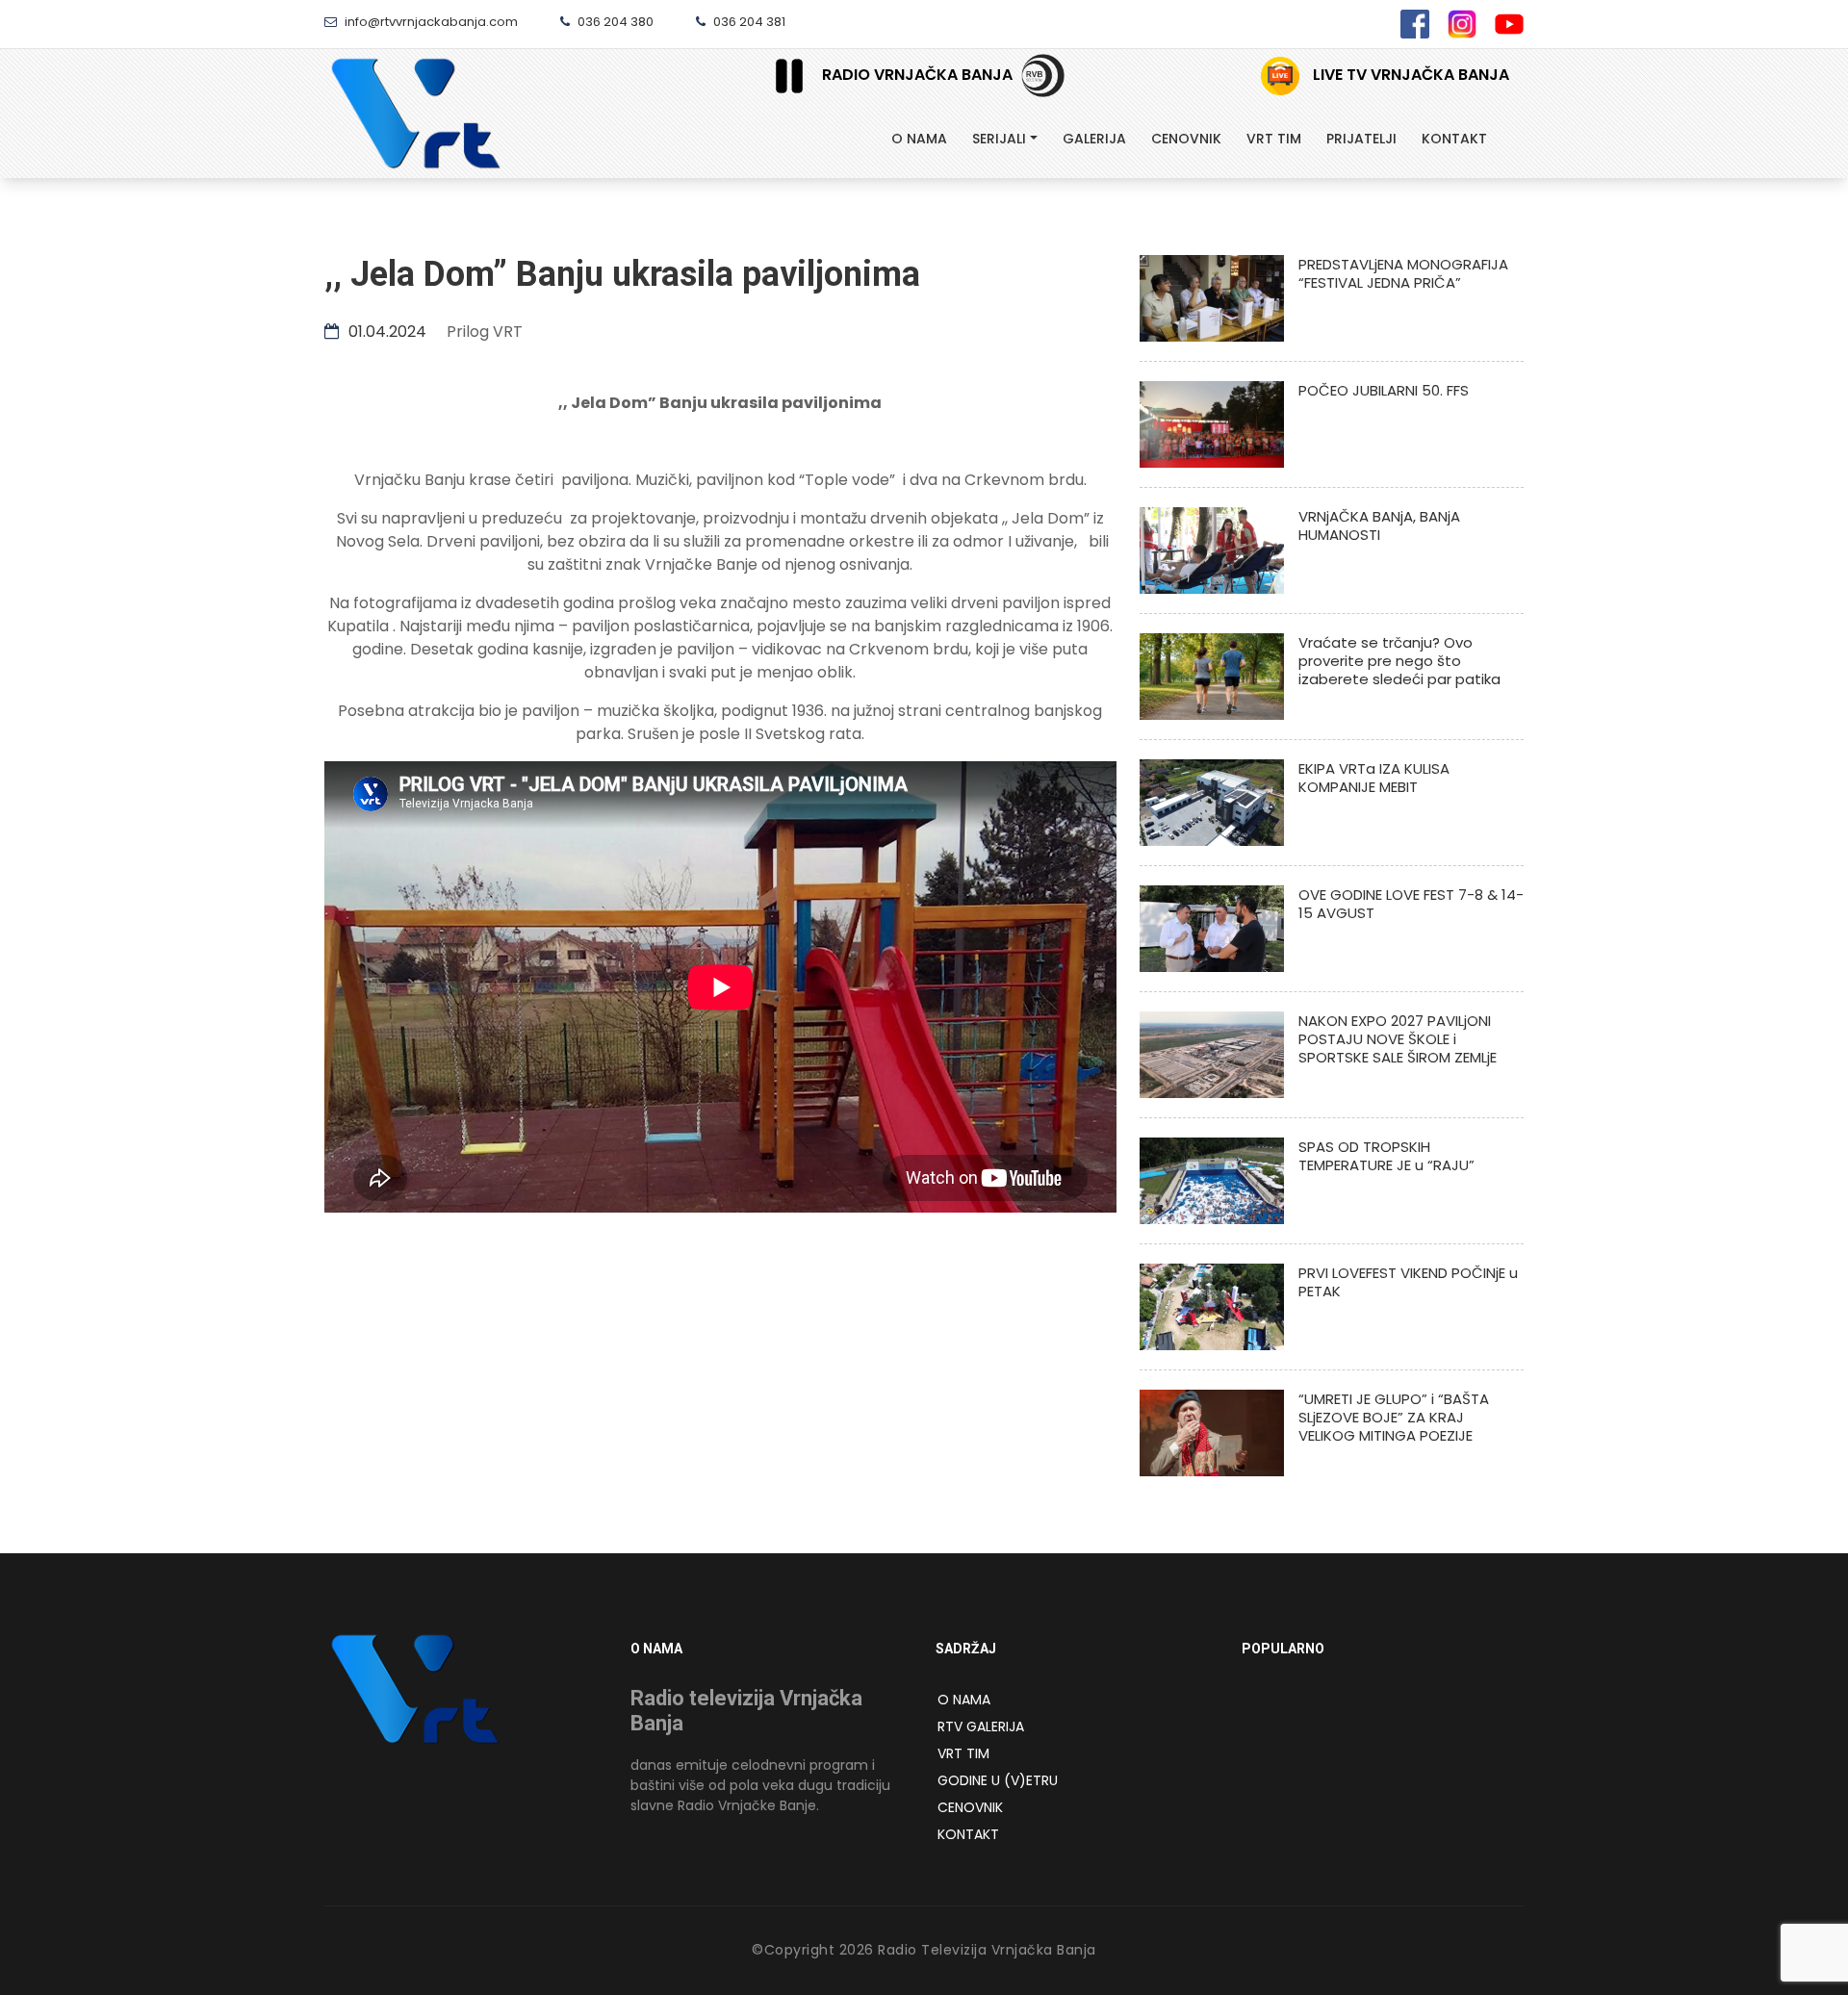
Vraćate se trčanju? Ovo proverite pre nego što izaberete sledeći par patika (1399, 661)
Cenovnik (1186, 139)
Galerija (1094, 139)
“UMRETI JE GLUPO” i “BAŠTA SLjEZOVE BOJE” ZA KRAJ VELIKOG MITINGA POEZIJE (1394, 1417)
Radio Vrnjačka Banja (917, 75)
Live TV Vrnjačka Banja (1409, 75)
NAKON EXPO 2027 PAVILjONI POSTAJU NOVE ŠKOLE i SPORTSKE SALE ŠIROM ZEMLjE (1398, 1039)
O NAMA (964, 1700)
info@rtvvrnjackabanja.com (430, 22)
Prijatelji (1361, 139)
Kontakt (1454, 139)
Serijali (999, 139)
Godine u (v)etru (998, 1780)
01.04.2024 (385, 332)
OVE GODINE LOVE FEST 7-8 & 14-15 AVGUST (1411, 904)
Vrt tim (1274, 139)
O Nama (919, 139)
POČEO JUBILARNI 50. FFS (1384, 390)
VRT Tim (963, 1753)
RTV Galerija (981, 1726)
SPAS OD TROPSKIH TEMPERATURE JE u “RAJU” (1386, 1156)
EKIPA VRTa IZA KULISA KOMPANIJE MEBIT (1374, 778)
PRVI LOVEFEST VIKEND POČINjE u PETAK (1408, 1282)
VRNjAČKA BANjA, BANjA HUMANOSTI (1379, 525)
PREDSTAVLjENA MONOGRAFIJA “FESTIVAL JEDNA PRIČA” (1403, 273)
